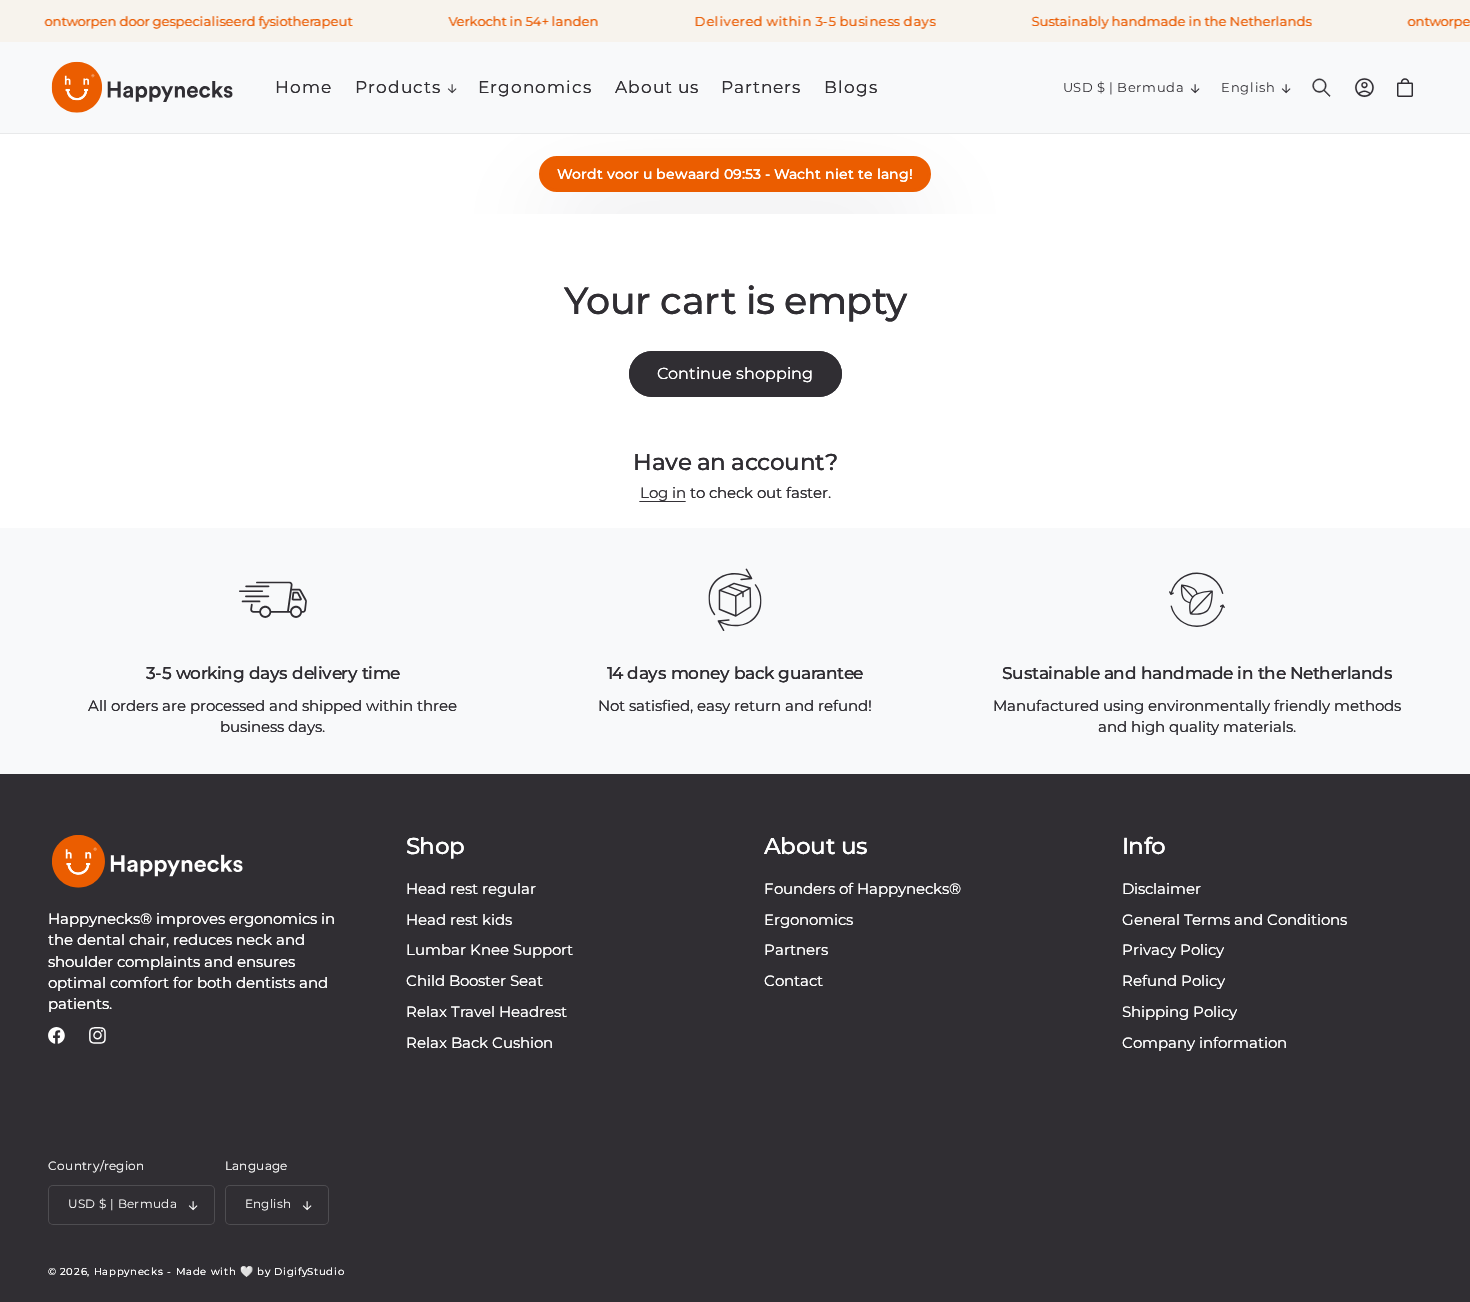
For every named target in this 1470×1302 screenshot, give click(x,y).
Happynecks (129, 1271)
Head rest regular (471, 888)
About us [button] (816, 846)
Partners (796, 949)
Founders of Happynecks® (862, 888)
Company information (1204, 1042)
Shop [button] (435, 846)
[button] (404, 87)
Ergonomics (808, 919)
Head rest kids (459, 919)
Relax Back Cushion (479, 1042)
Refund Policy (1173, 980)
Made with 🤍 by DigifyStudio (260, 1271)
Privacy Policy (1173, 949)
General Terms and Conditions (1234, 919)
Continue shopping (735, 373)
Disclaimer (1161, 888)
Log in (663, 492)
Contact (793, 980)
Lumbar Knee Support (489, 949)
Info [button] (1144, 846)
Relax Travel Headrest (486, 1011)
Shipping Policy (1179, 1011)
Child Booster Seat (474, 980)
